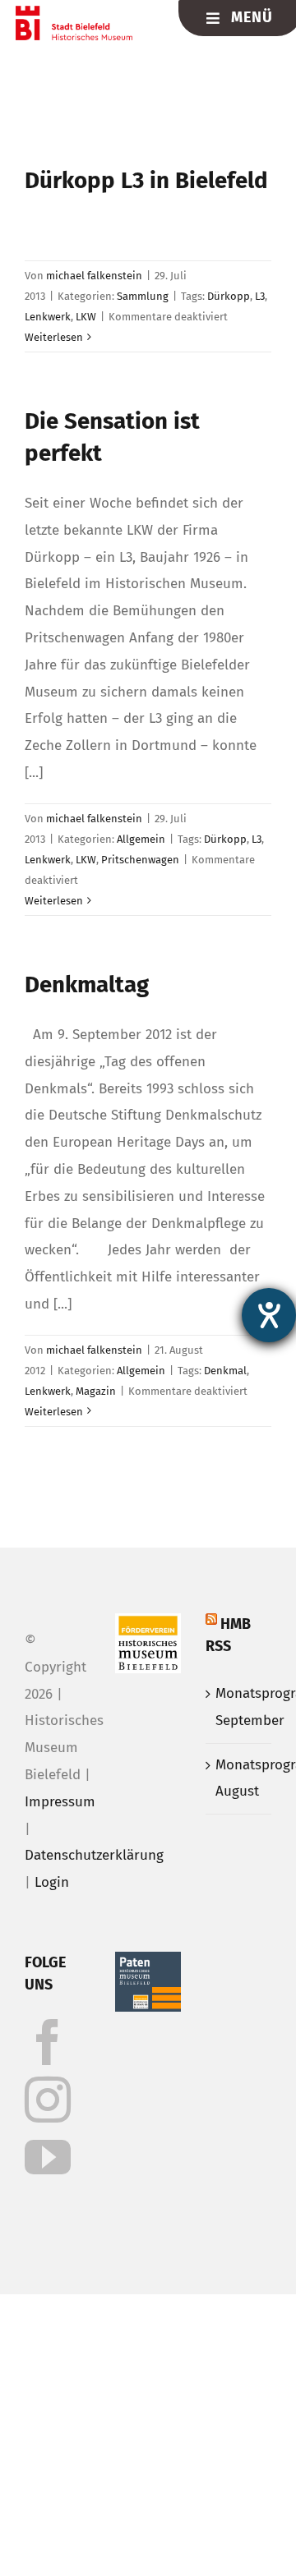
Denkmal (225, 1371)
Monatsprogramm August (239, 1778)
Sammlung (143, 296)
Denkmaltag (87, 984)
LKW (86, 317)
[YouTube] (48, 2157)
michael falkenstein (94, 276)
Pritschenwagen (140, 860)
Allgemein (141, 839)
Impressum (60, 1802)
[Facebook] (48, 2042)
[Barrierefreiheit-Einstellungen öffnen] (269, 1315)
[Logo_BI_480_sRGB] (74, 13)
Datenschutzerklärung (94, 1855)
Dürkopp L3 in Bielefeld (146, 180)
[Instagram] (48, 2100)
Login (52, 1882)
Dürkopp (229, 296)
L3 (260, 296)
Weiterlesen (54, 337)
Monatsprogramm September (239, 1707)
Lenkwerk (48, 317)
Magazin (96, 1391)
